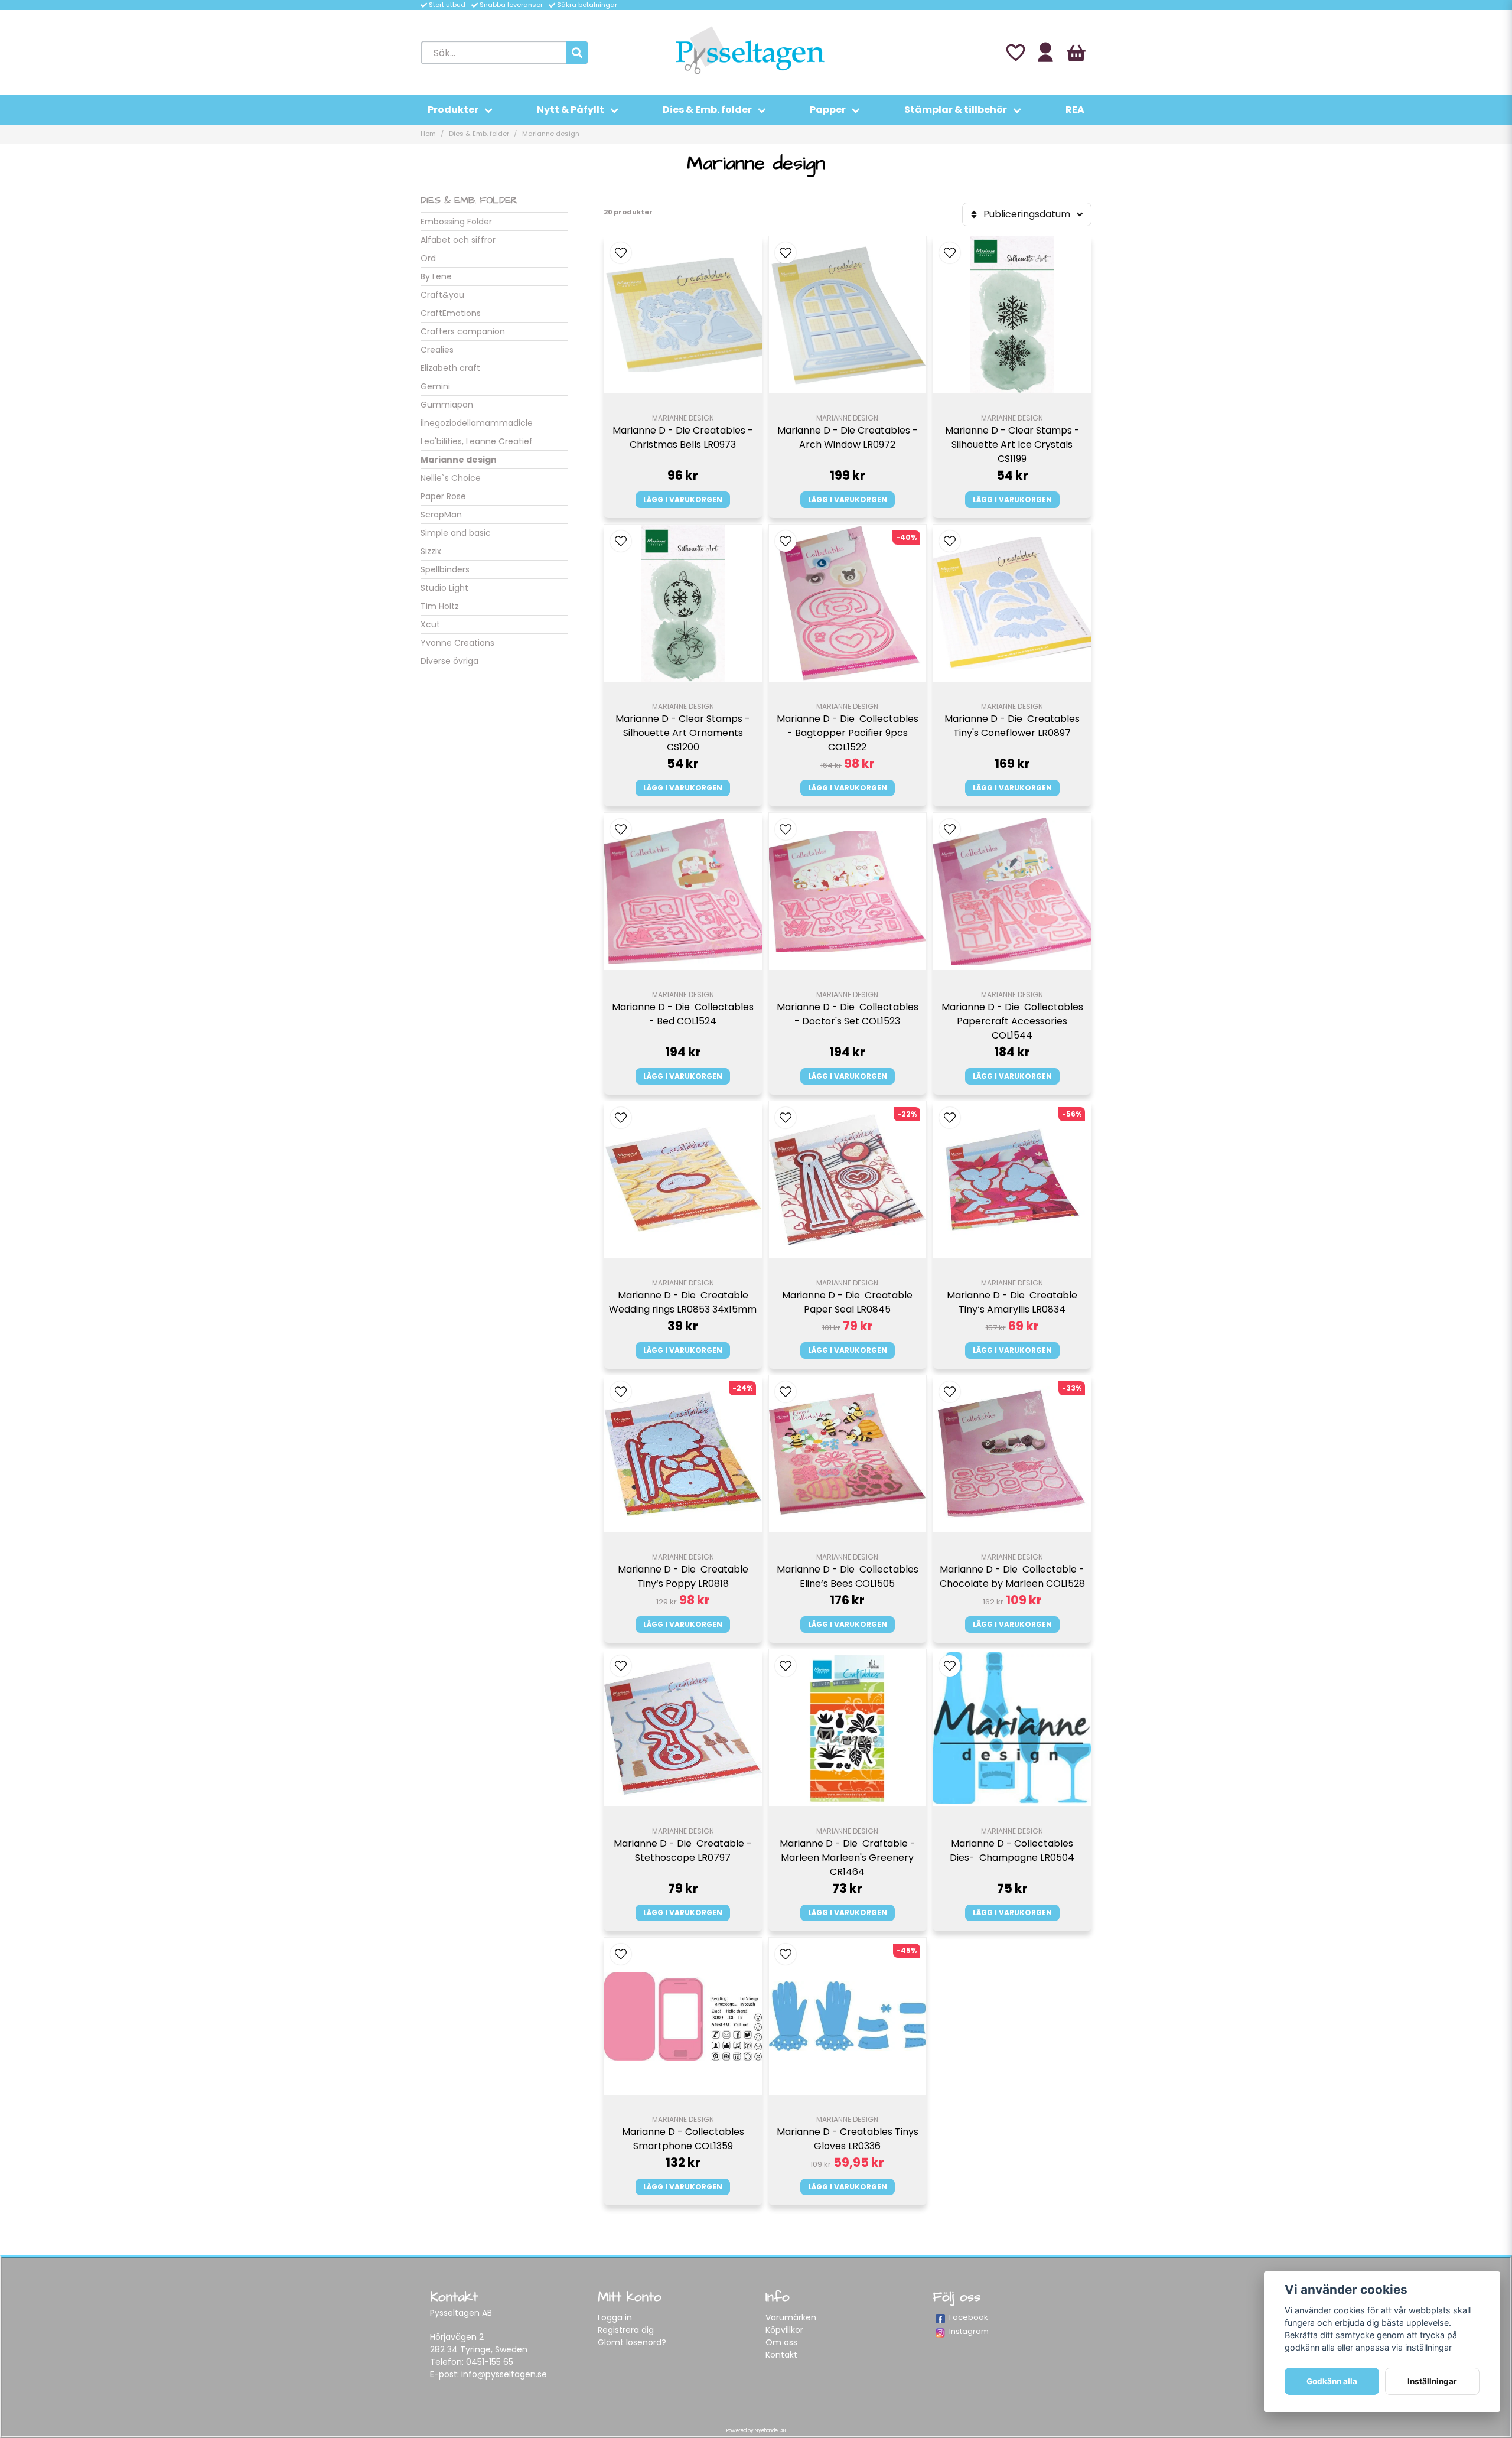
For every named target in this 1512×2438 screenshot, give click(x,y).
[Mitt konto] (1045, 53)
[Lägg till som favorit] (1015, 53)
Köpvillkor (784, 2330)
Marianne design (459, 460)
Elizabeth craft (450, 368)
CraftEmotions (451, 313)
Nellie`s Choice (451, 478)
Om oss (781, 2342)
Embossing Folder (456, 222)
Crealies (437, 350)
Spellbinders (445, 569)
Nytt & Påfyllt (571, 110)
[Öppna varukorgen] (1076, 53)
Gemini (435, 386)
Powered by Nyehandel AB (756, 2431)
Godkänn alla (1332, 2381)
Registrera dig (626, 2330)
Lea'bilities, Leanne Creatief (477, 441)
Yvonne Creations (457, 643)
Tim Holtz (440, 606)
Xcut (430, 624)
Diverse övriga (449, 661)
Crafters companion (463, 331)
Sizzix (431, 551)
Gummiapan (447, 405)
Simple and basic (456, 533)
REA (1075, 110)
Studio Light (444, 588)
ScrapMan (441, 515)
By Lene (436, 276)
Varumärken (791, 2317)
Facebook (969, 2317)
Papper (828, 110)
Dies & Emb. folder (707, 110)
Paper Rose (443, 496)
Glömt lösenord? (632, 2342)
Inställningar (1432, 2381)
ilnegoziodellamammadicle (477, 423)
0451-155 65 (490, 2362)
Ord (428, 258)
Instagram (969, 2331)
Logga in (615, 2317)
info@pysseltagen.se (504, 2374)
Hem (428, 134)
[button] (621, 253)
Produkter (453, 110)
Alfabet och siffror (458, 240)
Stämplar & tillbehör (956, 110)
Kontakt (781, 2355)
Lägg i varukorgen (683, 499)
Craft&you (442, 295)
